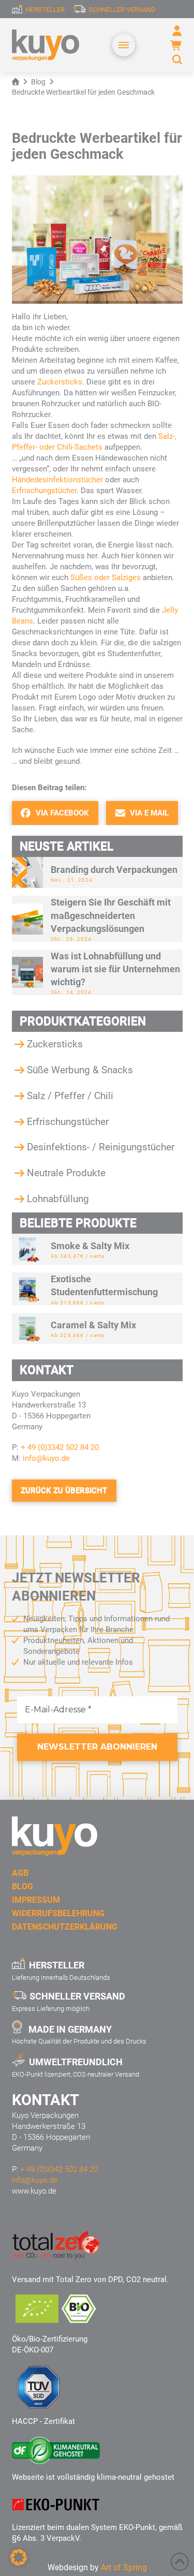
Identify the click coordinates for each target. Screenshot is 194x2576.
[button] (124, 45)
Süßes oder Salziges (106, 578)
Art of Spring (124, 2567)
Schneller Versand (122, 10)
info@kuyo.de (45, 1458)
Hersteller (45, 10)
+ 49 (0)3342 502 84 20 (60, 1447)
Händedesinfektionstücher (57, 480)
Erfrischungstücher (44, 491)
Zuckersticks (60, 382)
